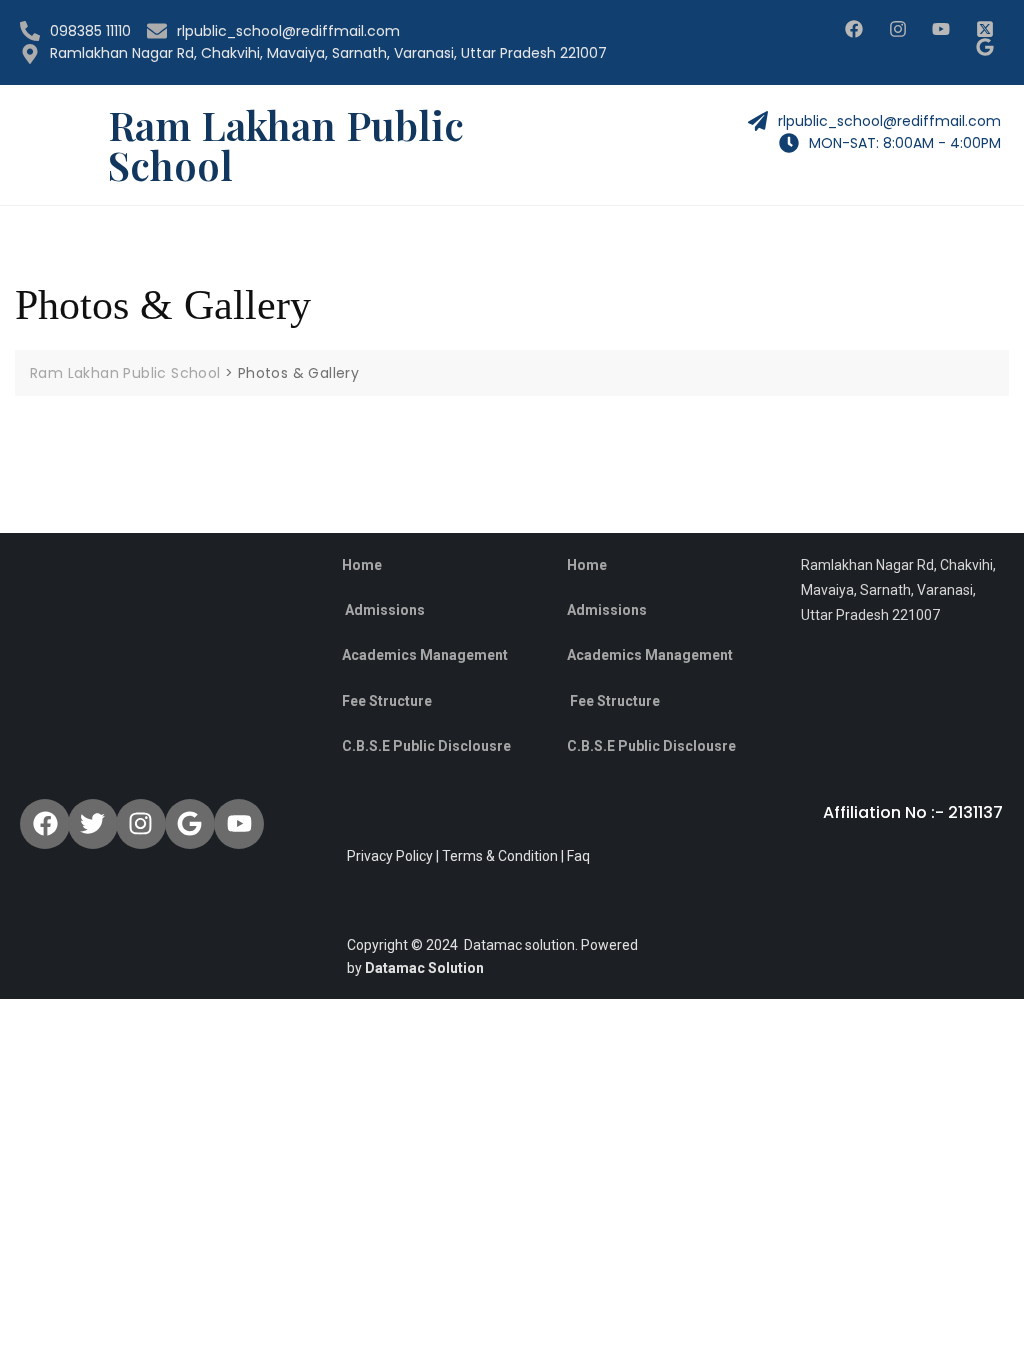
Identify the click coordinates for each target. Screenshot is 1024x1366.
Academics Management (650, 655)
